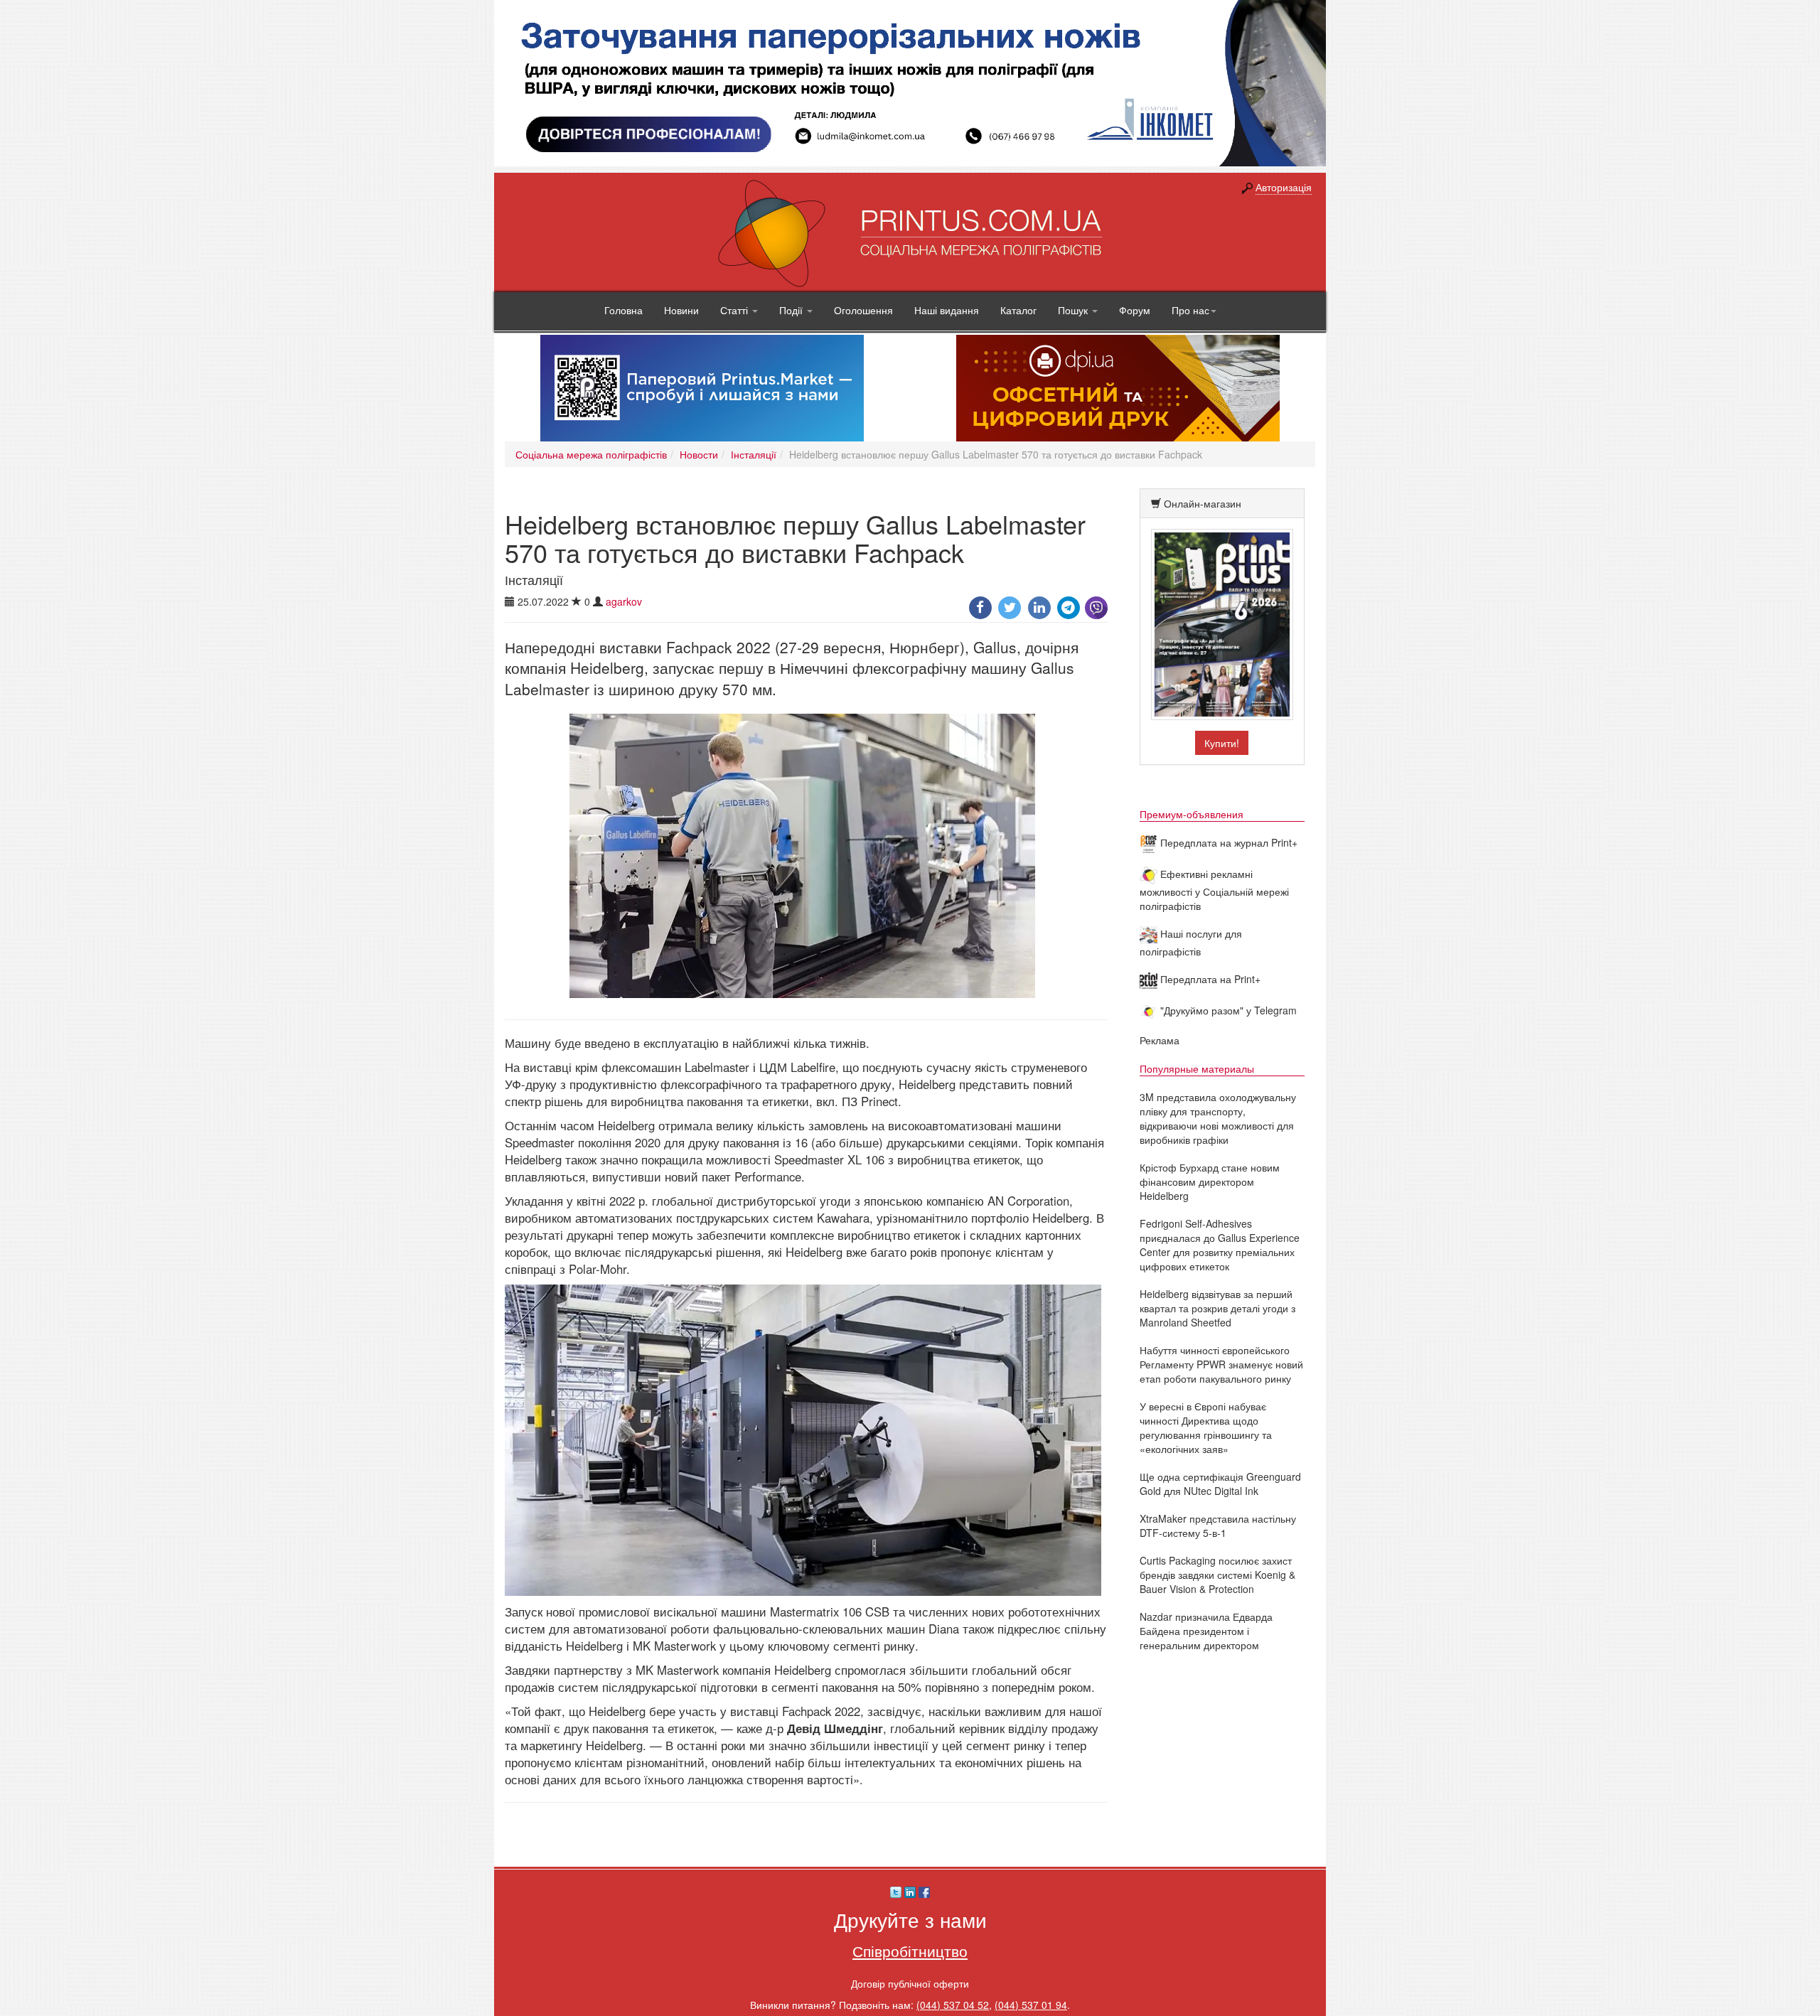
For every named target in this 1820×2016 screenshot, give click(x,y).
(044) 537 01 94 (1031, 2005)
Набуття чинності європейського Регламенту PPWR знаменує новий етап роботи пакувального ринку (1221, 1364)
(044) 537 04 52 (953, 2005)
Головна (623, 310)
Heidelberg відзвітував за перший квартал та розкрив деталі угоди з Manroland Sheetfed (1217, 1308)
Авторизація (1284, 187)
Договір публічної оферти (910, 1983)
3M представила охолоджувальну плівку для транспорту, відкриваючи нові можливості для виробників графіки (1218, 1118)
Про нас (1190, 310)
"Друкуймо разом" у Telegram (1227, 1010)
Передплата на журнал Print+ (1227, 842)
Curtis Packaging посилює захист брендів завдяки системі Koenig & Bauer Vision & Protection (1217, 1575)
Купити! (1222, 743)
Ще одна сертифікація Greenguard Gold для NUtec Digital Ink (1220, 1484)
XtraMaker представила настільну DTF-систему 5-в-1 (1218, 1526)
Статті (735, 310)
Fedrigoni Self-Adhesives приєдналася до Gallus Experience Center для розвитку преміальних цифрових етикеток (1220, 1245)
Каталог (1018, 310)
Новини (681, 310)
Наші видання (947, 310)
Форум (1135, 310)
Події (792, 310)
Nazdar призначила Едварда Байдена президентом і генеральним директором (1206, 1631)
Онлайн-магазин (1203, 503)
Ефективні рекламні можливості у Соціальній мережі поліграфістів (1214, 890)
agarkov (624, 601)
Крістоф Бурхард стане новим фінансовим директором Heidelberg (1210, 1181)
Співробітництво (910, 1951)
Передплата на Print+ (1209, 979)
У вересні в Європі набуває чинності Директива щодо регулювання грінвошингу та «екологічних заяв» (1206, 1427)
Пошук (1074, 310)
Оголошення (863, 310)
